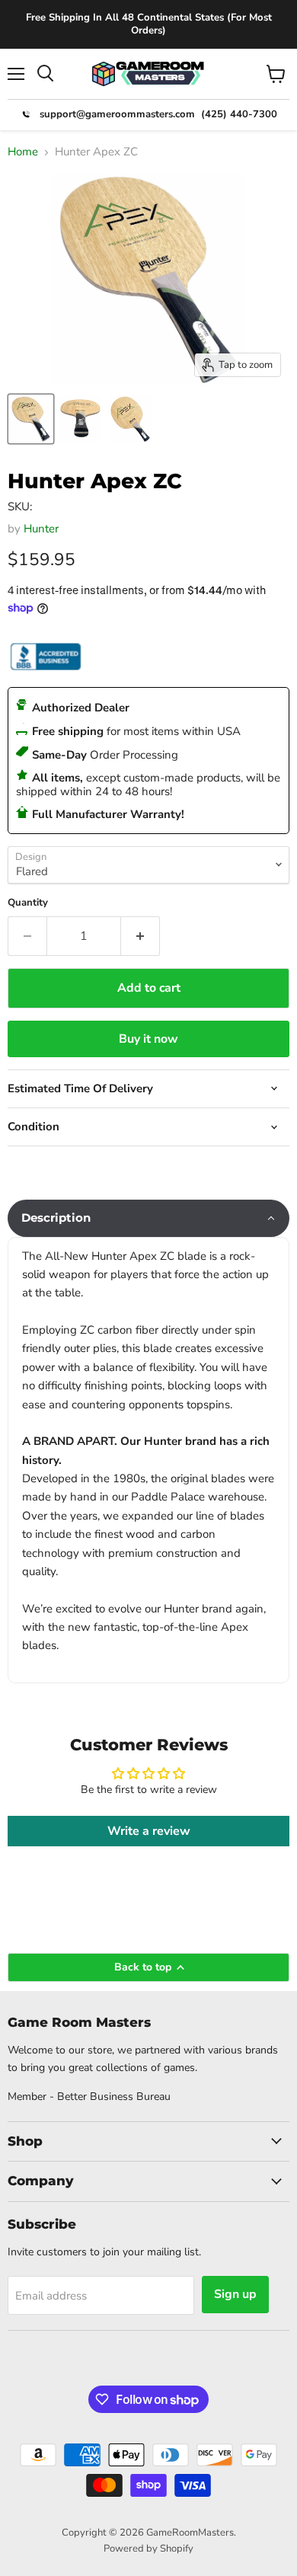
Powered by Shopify (148, 2549)
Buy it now (148, 1039)
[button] (148, 1218)
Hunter (41, 529)
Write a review (149, 1831)
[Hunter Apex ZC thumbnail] (31, 419)
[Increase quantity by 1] (141, 936)
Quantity (28, 903)
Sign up (235, 2294)
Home (23, 152)
